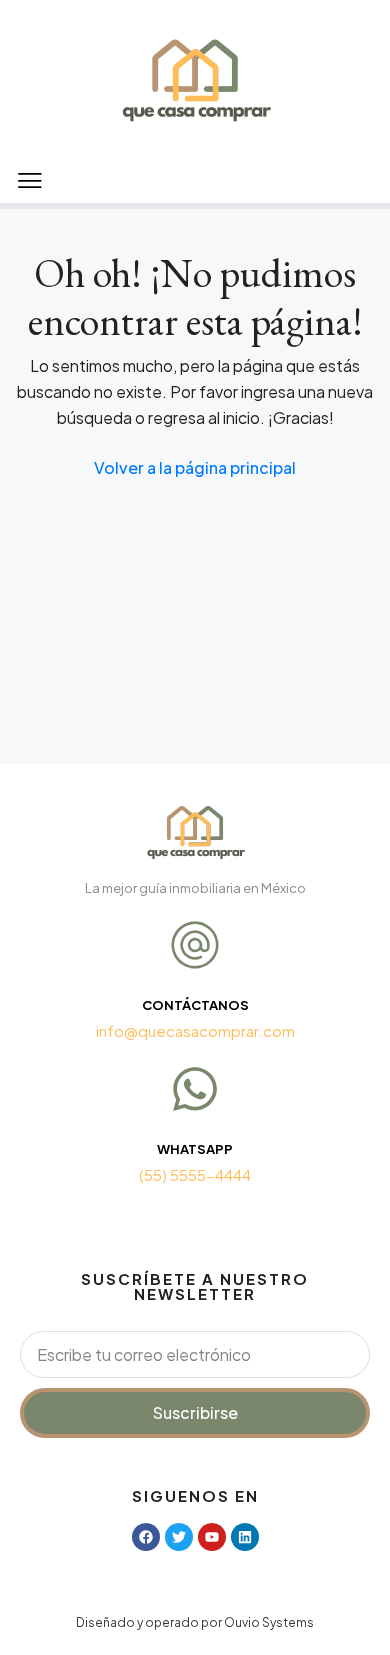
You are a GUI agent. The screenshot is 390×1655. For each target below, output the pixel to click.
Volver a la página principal (195, 467)
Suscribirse (195, 1412)
